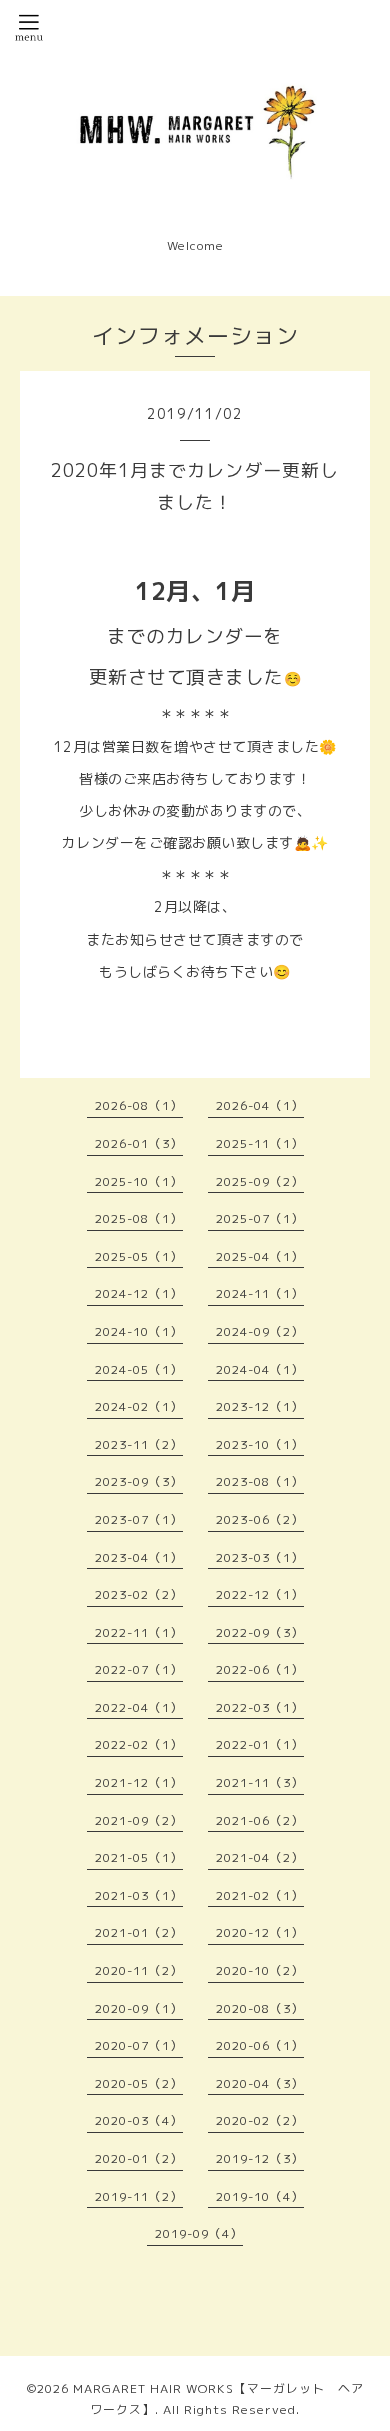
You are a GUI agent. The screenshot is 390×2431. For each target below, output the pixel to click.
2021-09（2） (139, 1820)
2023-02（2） (139, 1594)
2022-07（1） (139, 1669)
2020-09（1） (139, 2008)
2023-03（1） (260, 1557)
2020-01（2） (139, 2158)
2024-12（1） (139, 1293)
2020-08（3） (260, 2008)
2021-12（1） (139, 1782)
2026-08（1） (139, 1105)
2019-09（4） (199, 2233)
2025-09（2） (260, 1181)
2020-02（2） (260, 2120)
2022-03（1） (260, 1707)
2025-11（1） (260, 1143)
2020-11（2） (139, 1970)
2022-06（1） (260, 1669)
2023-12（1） (260, 1406)
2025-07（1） (260, 1218)
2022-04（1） (139, 1707)
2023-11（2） (139, 1444)
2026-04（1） (260, 1105)
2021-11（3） (260, 1782)
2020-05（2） (139, 2083)
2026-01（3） (139, 1143)
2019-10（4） (260, 2196)
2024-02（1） (139, 1406)
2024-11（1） (260, 1293)
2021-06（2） (260, 1820)
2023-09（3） (139, 1481)
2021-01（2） (139, 1932)
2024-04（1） (260, 1369)
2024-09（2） (260, 1331)
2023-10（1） (260, 1444)
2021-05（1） (139, 1857)
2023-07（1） (139, 1519)
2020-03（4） (139, 2120)
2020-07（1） (139, 2045)
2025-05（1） (139, 1256)
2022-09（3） (260, 1632)
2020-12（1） (260, 1932)
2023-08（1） (260, 1481)
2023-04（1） (139, 1557)
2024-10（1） (139, 1331)
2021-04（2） (260, 1857)
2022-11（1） (139, 1632)
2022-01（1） (260, 1744)
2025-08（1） (139, 1218)
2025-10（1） (139, 1181)
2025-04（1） (260, 1256)
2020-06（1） (260, 2045)
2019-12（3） (260, 2158)
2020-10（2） (260, 1970)
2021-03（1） (139, 1895)
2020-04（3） (260, 2083)
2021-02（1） (260, 1895)
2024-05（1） (139, 1369)
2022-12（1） (260, 1594)
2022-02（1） (139, 1744)
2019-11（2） (139, 2196)
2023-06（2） (260, 1519)
